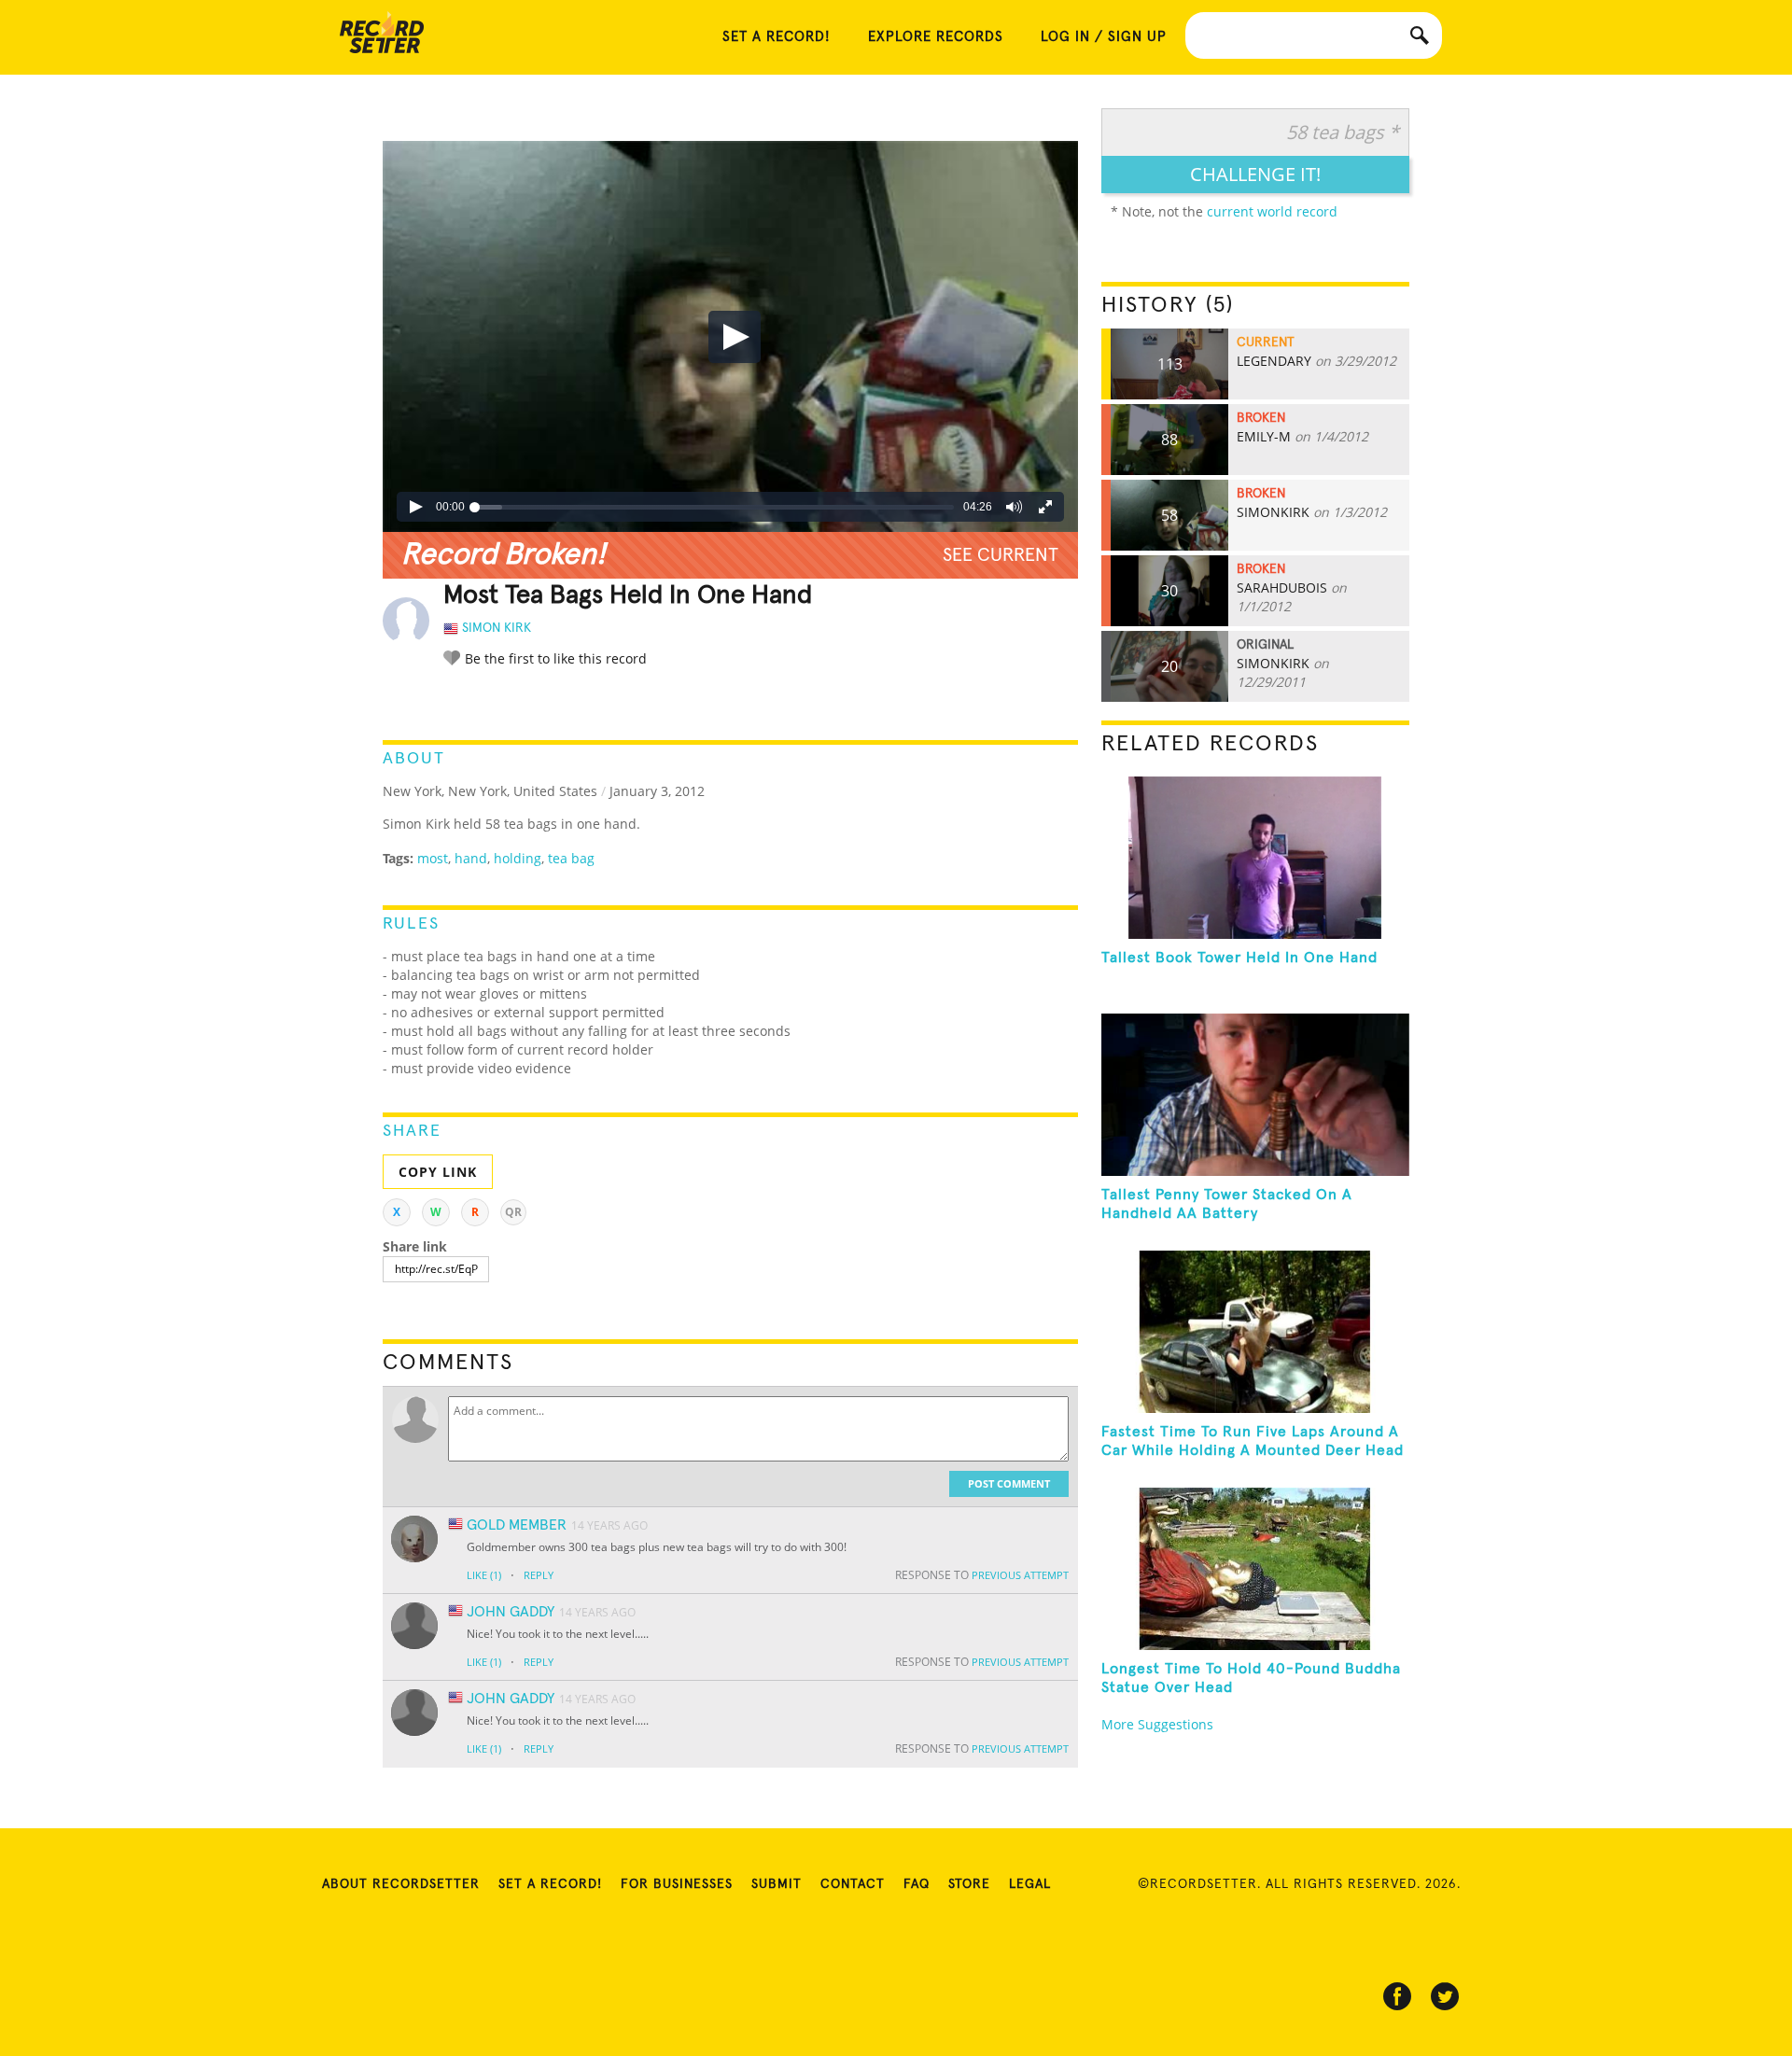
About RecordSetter (401, 1884)
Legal (1030, 1884)
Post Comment (1009, 1483)
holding (518, 858)
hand (471, 858)
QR (513, 1212)
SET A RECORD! (777, 37)
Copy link (438, 1172)
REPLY (539, 1575)
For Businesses (677, 1884)
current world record (1272, 211)
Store (969, 1884)
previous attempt (1020, 1575)
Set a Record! (550, 1884)
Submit (777, 1884)
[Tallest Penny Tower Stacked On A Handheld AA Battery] (1255, 1095)
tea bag (571, 858)
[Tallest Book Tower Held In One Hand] (1255, 858)
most (433, 858)
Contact (853, 1884)
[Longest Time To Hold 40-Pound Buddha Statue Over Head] (1255, 1569)
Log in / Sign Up (1104, 37)
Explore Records (936, 37)
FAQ (917, 1884)
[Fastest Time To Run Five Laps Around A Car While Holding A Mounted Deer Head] (1255, 1332)
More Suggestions (1157, 1724)
